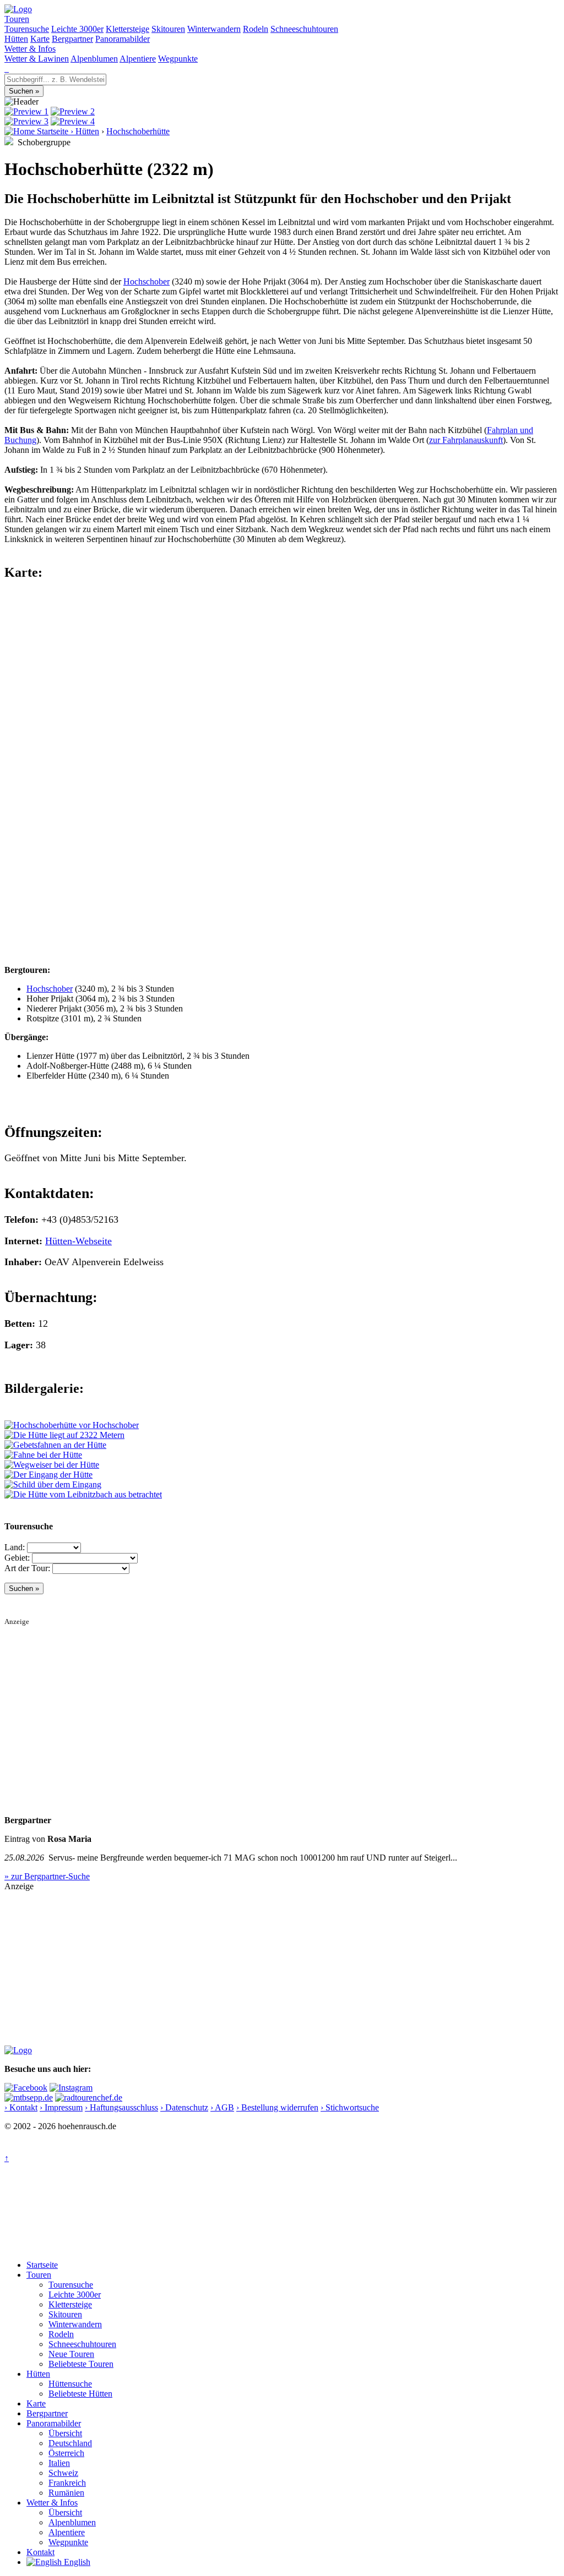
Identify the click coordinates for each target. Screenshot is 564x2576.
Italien (59, 2463)
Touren (17, 19)
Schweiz (63, 2473)
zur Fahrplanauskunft (466, 440)
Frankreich (67, 2483)
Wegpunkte (178, 59)
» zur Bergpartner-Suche (47, 1876)
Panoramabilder (123, 39)
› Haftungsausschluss (121, 2107)
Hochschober (147, 281)
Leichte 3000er (77, 29)
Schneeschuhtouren (304, 29)
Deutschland (70, 2443)
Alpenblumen (94, 59)
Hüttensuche (70, 2384)
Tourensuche (27, 29)
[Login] (8, 69)
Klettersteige (128, 29)
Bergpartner (72, 39)
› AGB (222, 2107)
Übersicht (65, 2433)
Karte (40, 39)
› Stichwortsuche (350, 2107)
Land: (15, 1547)
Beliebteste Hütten (80, 2394)
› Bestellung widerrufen (277, 2107)
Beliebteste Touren (81, 2364)
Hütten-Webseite (78, 1241)
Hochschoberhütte (138, 131)
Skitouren (168, 29)
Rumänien (66, 2493)
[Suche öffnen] (6, 69)
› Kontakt (21, 2107)
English (76, 2562)
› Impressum (61, 2107)
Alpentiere (138, 59)
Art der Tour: (27, 1568)
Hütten (16, 39)
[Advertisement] (282, 1703)
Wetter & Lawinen (37, 59)
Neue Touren (71, 2354)
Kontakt (40, 2552)
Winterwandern (214, 29)
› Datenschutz (184, 2107)
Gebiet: (17, 1558)
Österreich (66, 2453)
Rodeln (256, 29)
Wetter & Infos (30, 49)
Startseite (42, 2265)
